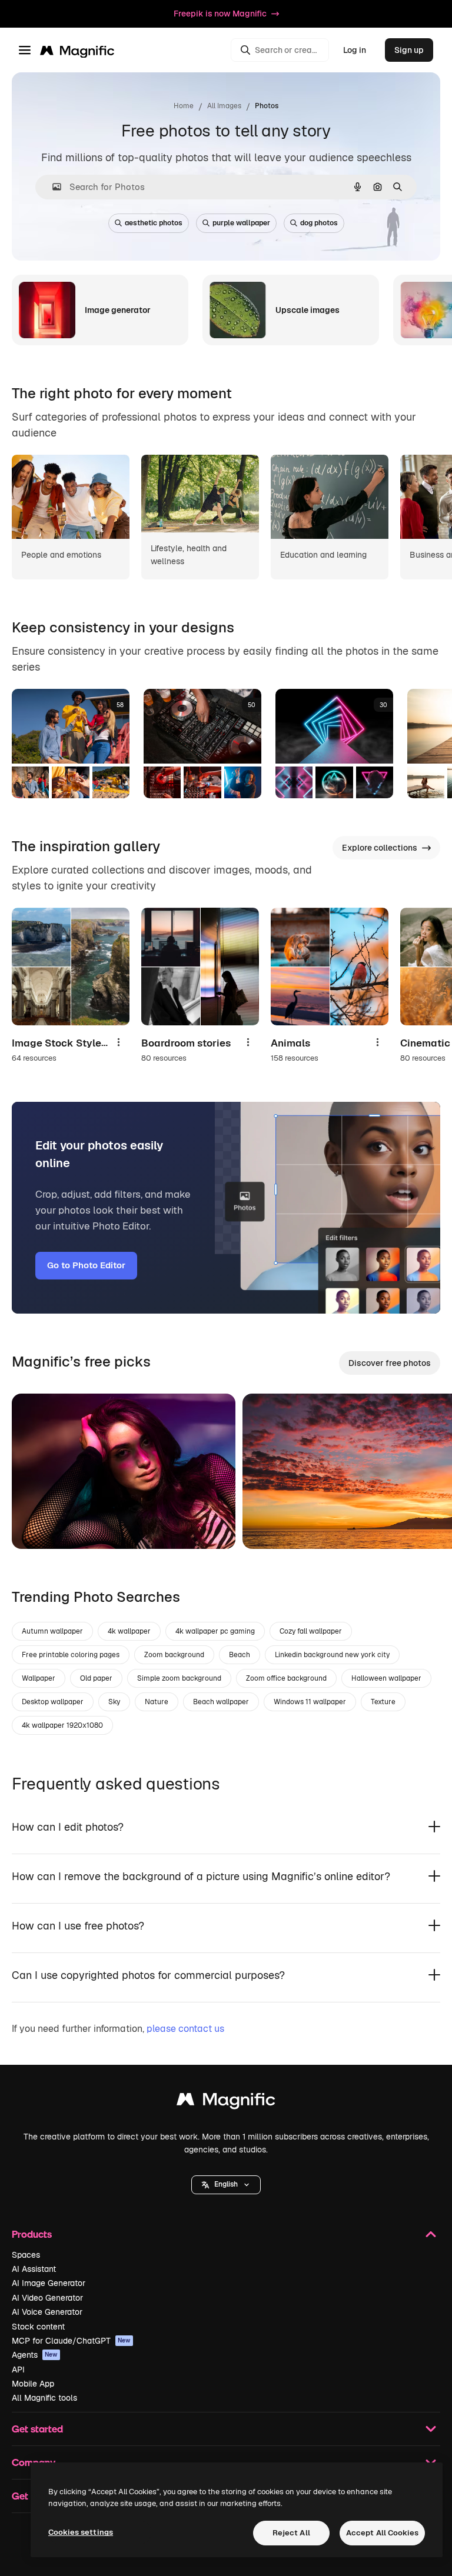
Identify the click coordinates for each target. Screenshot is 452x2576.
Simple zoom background (179, 1678)
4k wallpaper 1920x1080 (62, 1725)
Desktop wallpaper (53, 1702)
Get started (37, 2429)
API (18, 2370)
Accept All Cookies (382, 2533)
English (226, 2184)
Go (38, 1525)
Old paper (96, 1678)
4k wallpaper (129, 1631)
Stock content (38, 2327)
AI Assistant (34, 2269)
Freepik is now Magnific (220, 14)
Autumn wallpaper (52, 1631)
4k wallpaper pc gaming (215, 1631)
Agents (35, 2355)
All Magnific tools (44, 2398)
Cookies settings (81, 2532)
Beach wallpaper (221, 1702)
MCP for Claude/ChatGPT (71, 2341)
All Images (224, 106)
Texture (383, 1702)
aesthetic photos (154, 223)
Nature (157, 1702)
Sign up (409, 50)
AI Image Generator (49, 2283)
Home (184, 106)
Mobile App (33, 2384)
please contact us (185, 2029)
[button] (226, 2185)
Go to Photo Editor (86, 1265)
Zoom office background (286, 1678)
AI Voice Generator (47, 2312)
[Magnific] (226, 2102)
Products (32, 2234)
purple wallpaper (241, 223)
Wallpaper (39, 1678)
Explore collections (380, 848)
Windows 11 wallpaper (310, 1702)
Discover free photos (390, 1363)
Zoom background (174, 1655)
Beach (240, 1655)
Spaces (26, 2255)
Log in (355, 50)
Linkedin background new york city (332, 1655)
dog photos (319, 223)
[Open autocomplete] (52, 187)
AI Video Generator (47, 2298)
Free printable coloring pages (71, 1655)
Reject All (291, 2533)
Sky (114, 1702)
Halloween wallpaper (386, 1678)
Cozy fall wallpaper (311, 1631)
